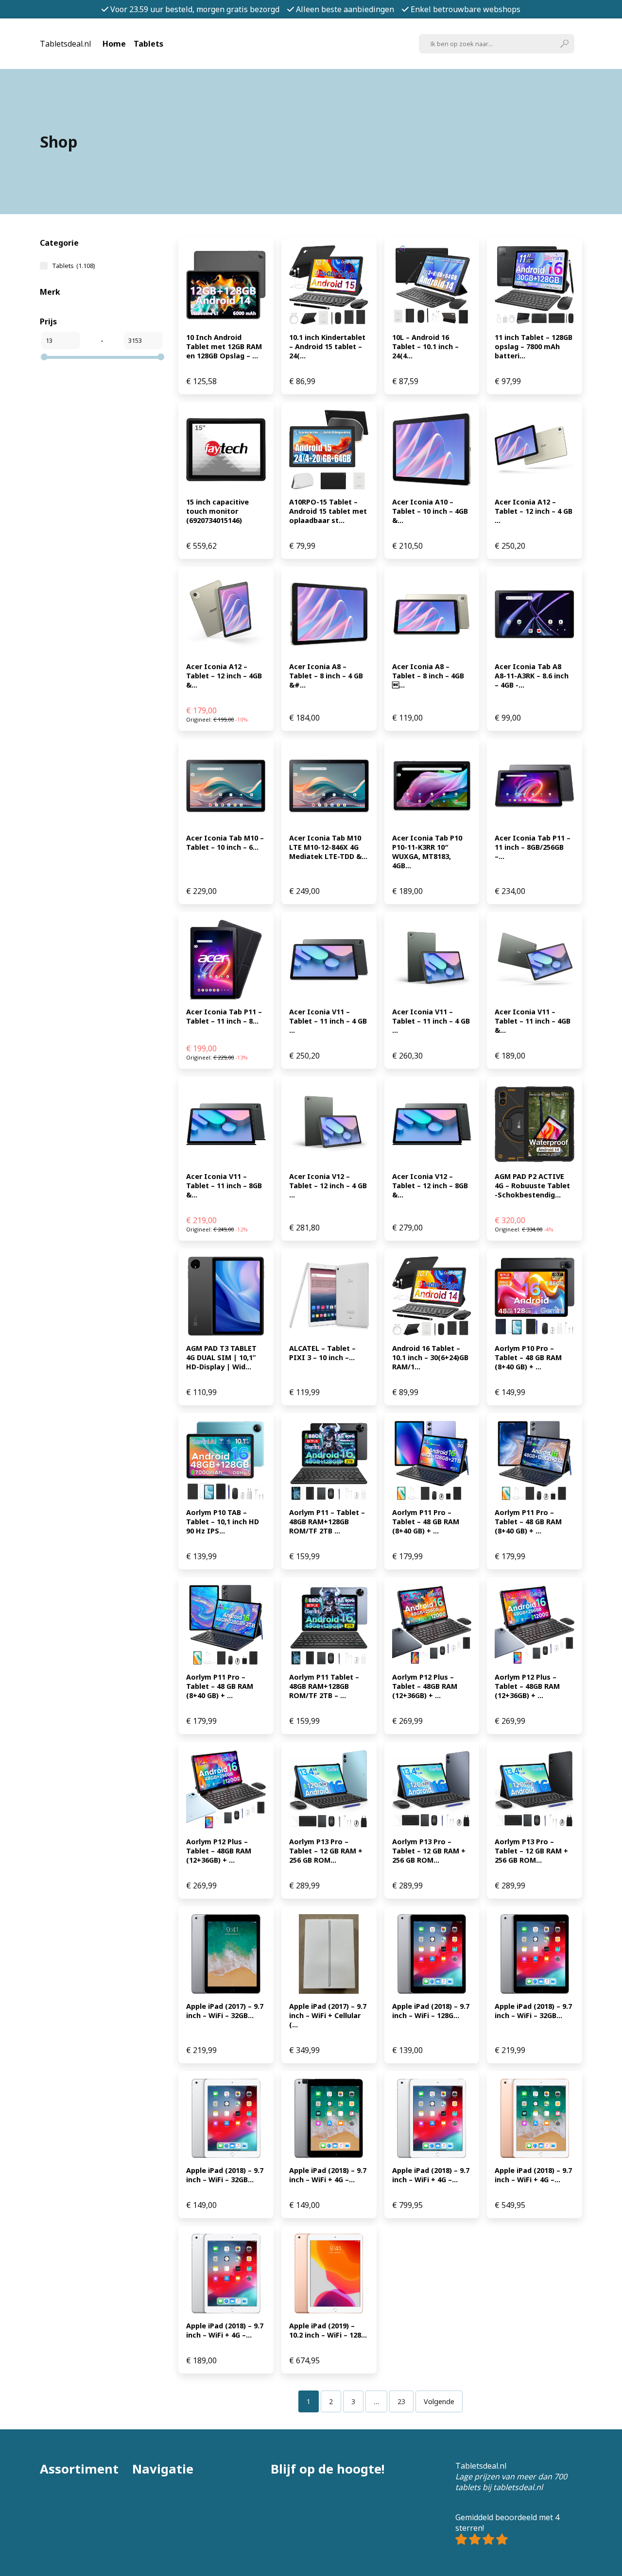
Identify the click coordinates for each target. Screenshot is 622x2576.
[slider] (44, 357)
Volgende (439, 2401)
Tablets (148, 44)
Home (114, 44)
